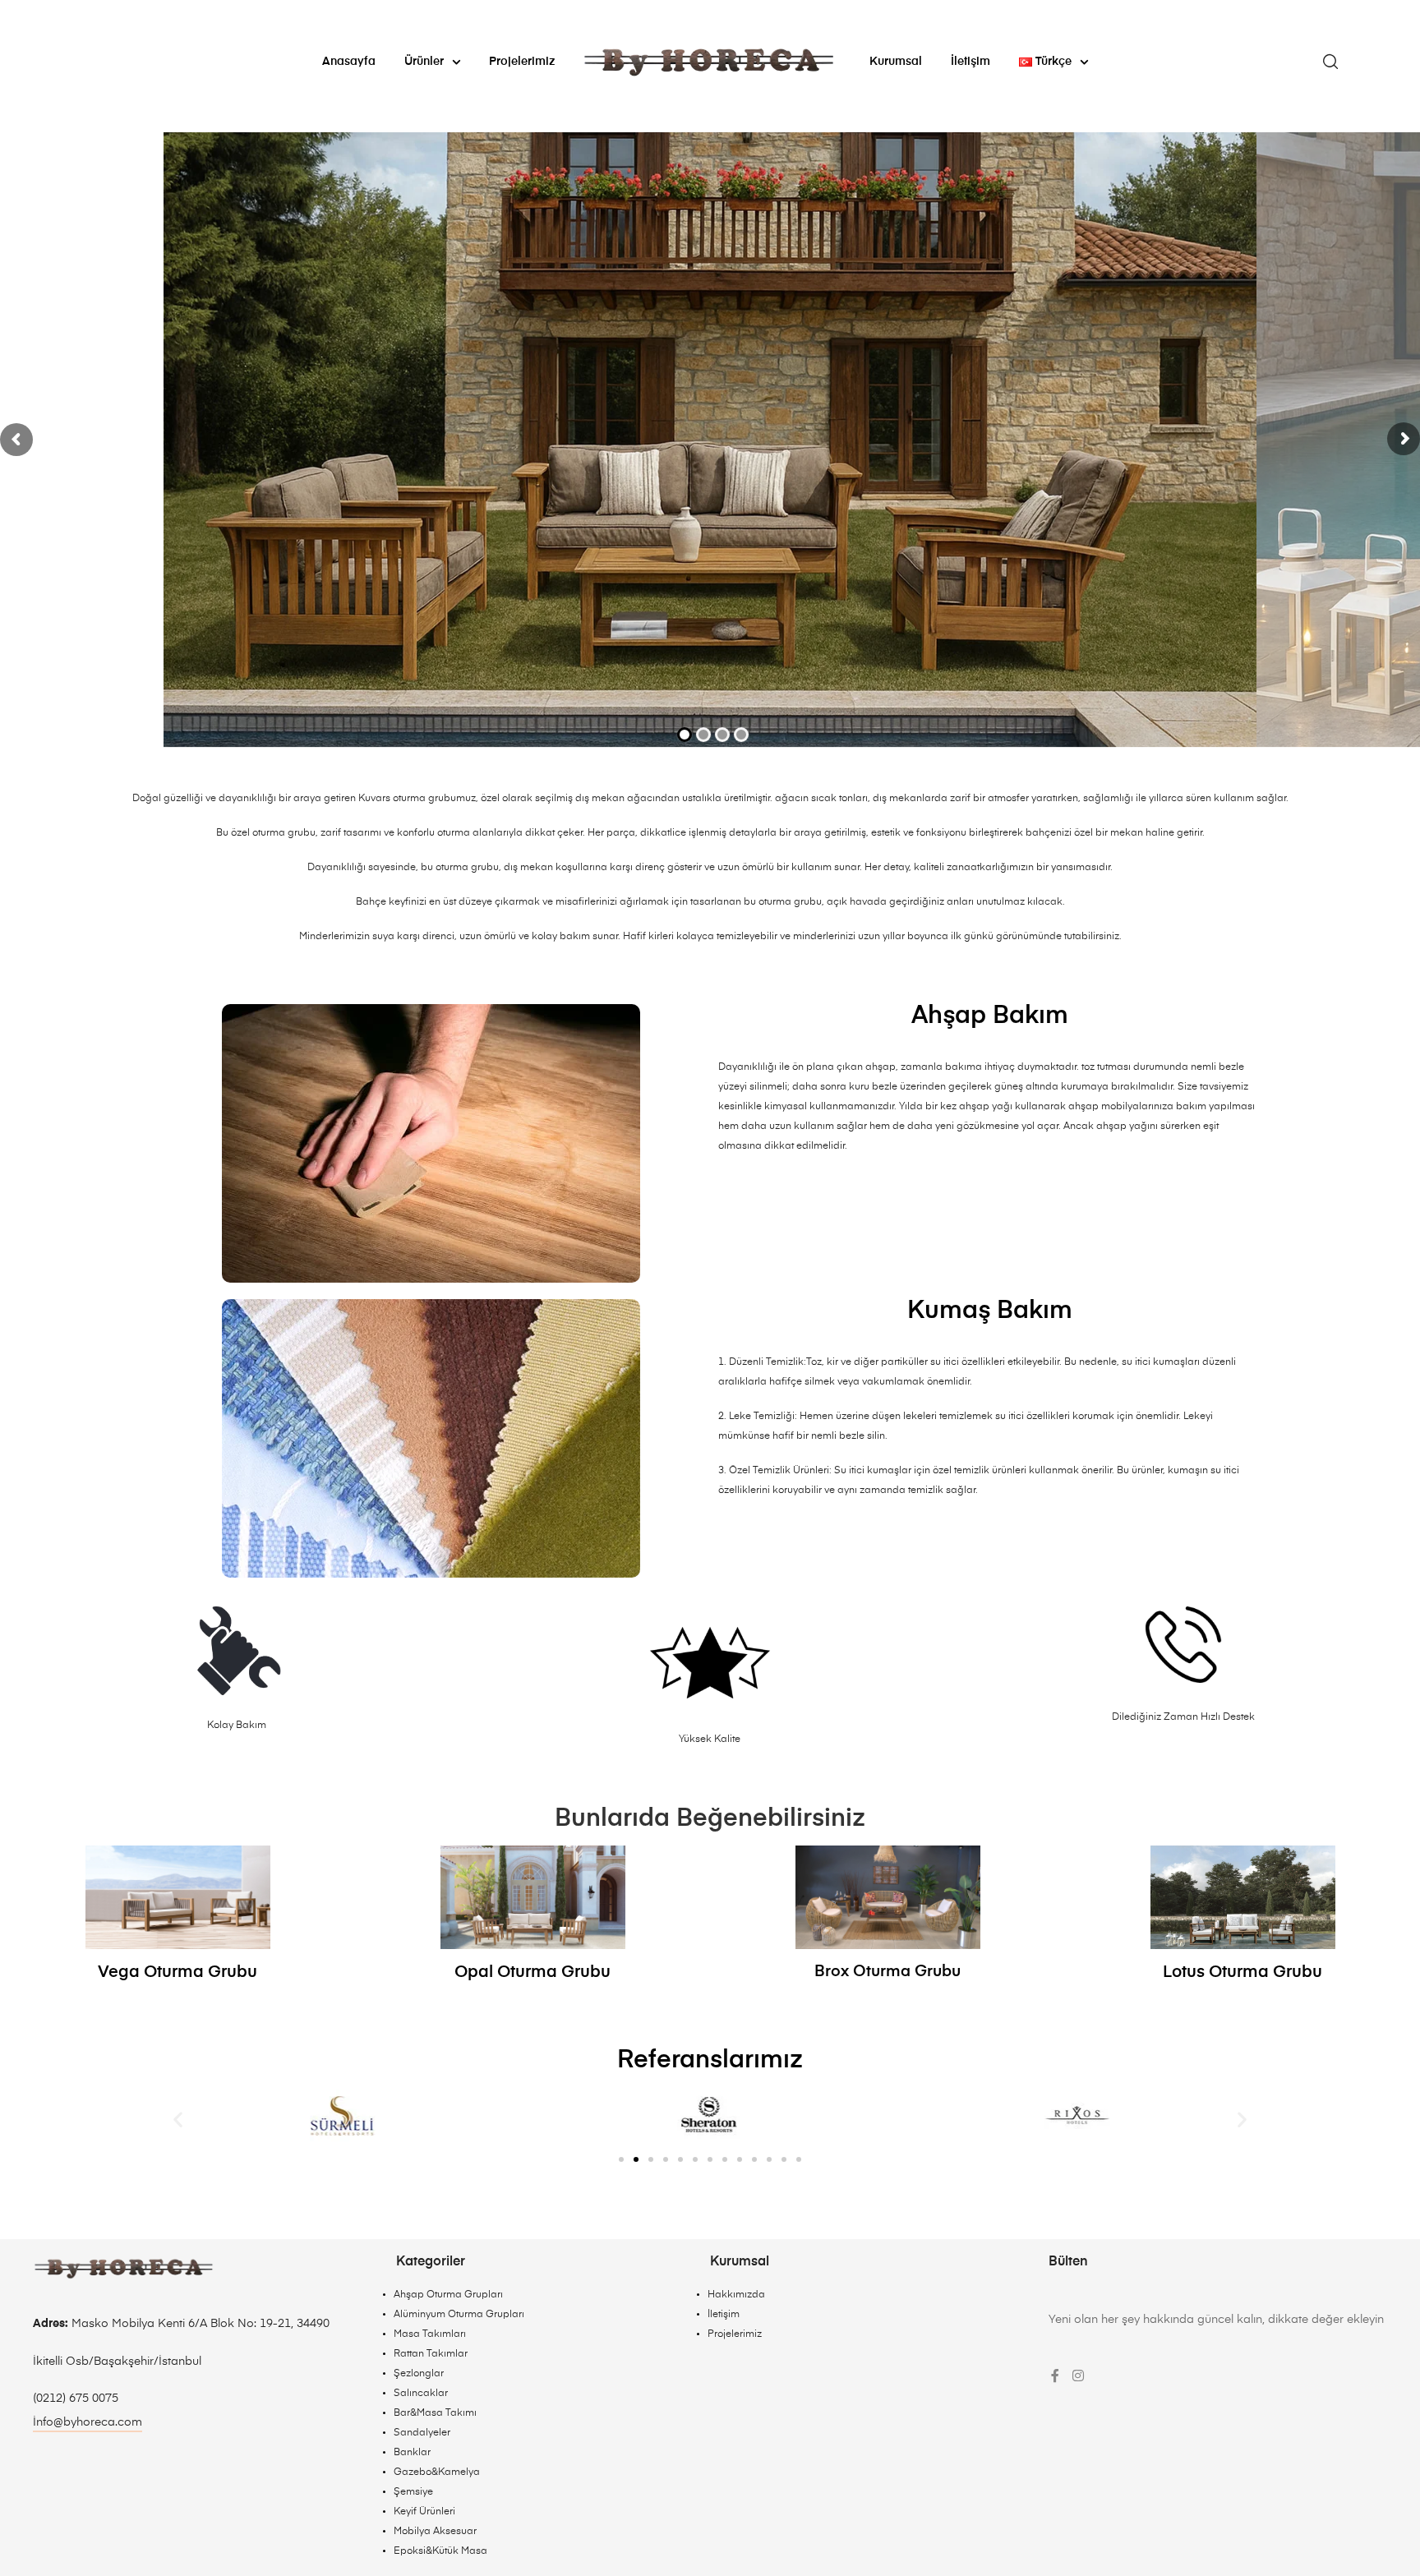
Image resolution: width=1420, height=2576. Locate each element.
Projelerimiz (522, 62)
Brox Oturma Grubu (887, 1972)
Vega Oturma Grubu (177, 1972)
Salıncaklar (421, 2394)
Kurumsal (896, 62)
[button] (178, 2119)
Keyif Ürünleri (424, 2512)
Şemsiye (413, 2492)
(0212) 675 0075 (76, 2399)
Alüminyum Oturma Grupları (459, 2315)
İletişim (970, 62)
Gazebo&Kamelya (437, 2472)
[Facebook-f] (1055, 2376)
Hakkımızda (736, 2295)
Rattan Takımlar (431, 2354)
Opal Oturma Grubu (532, 1972)
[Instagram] (1078, 2376)
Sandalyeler (422, 2433)
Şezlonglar (419, 2374)
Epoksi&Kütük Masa (440, 2551)
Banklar (412, 2453)
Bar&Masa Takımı (435, 2413)
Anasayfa (349, 62)
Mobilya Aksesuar (435, 2532)
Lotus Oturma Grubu (1242, 1972)
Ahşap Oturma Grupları (448, 2295)
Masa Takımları (430, 2334)
